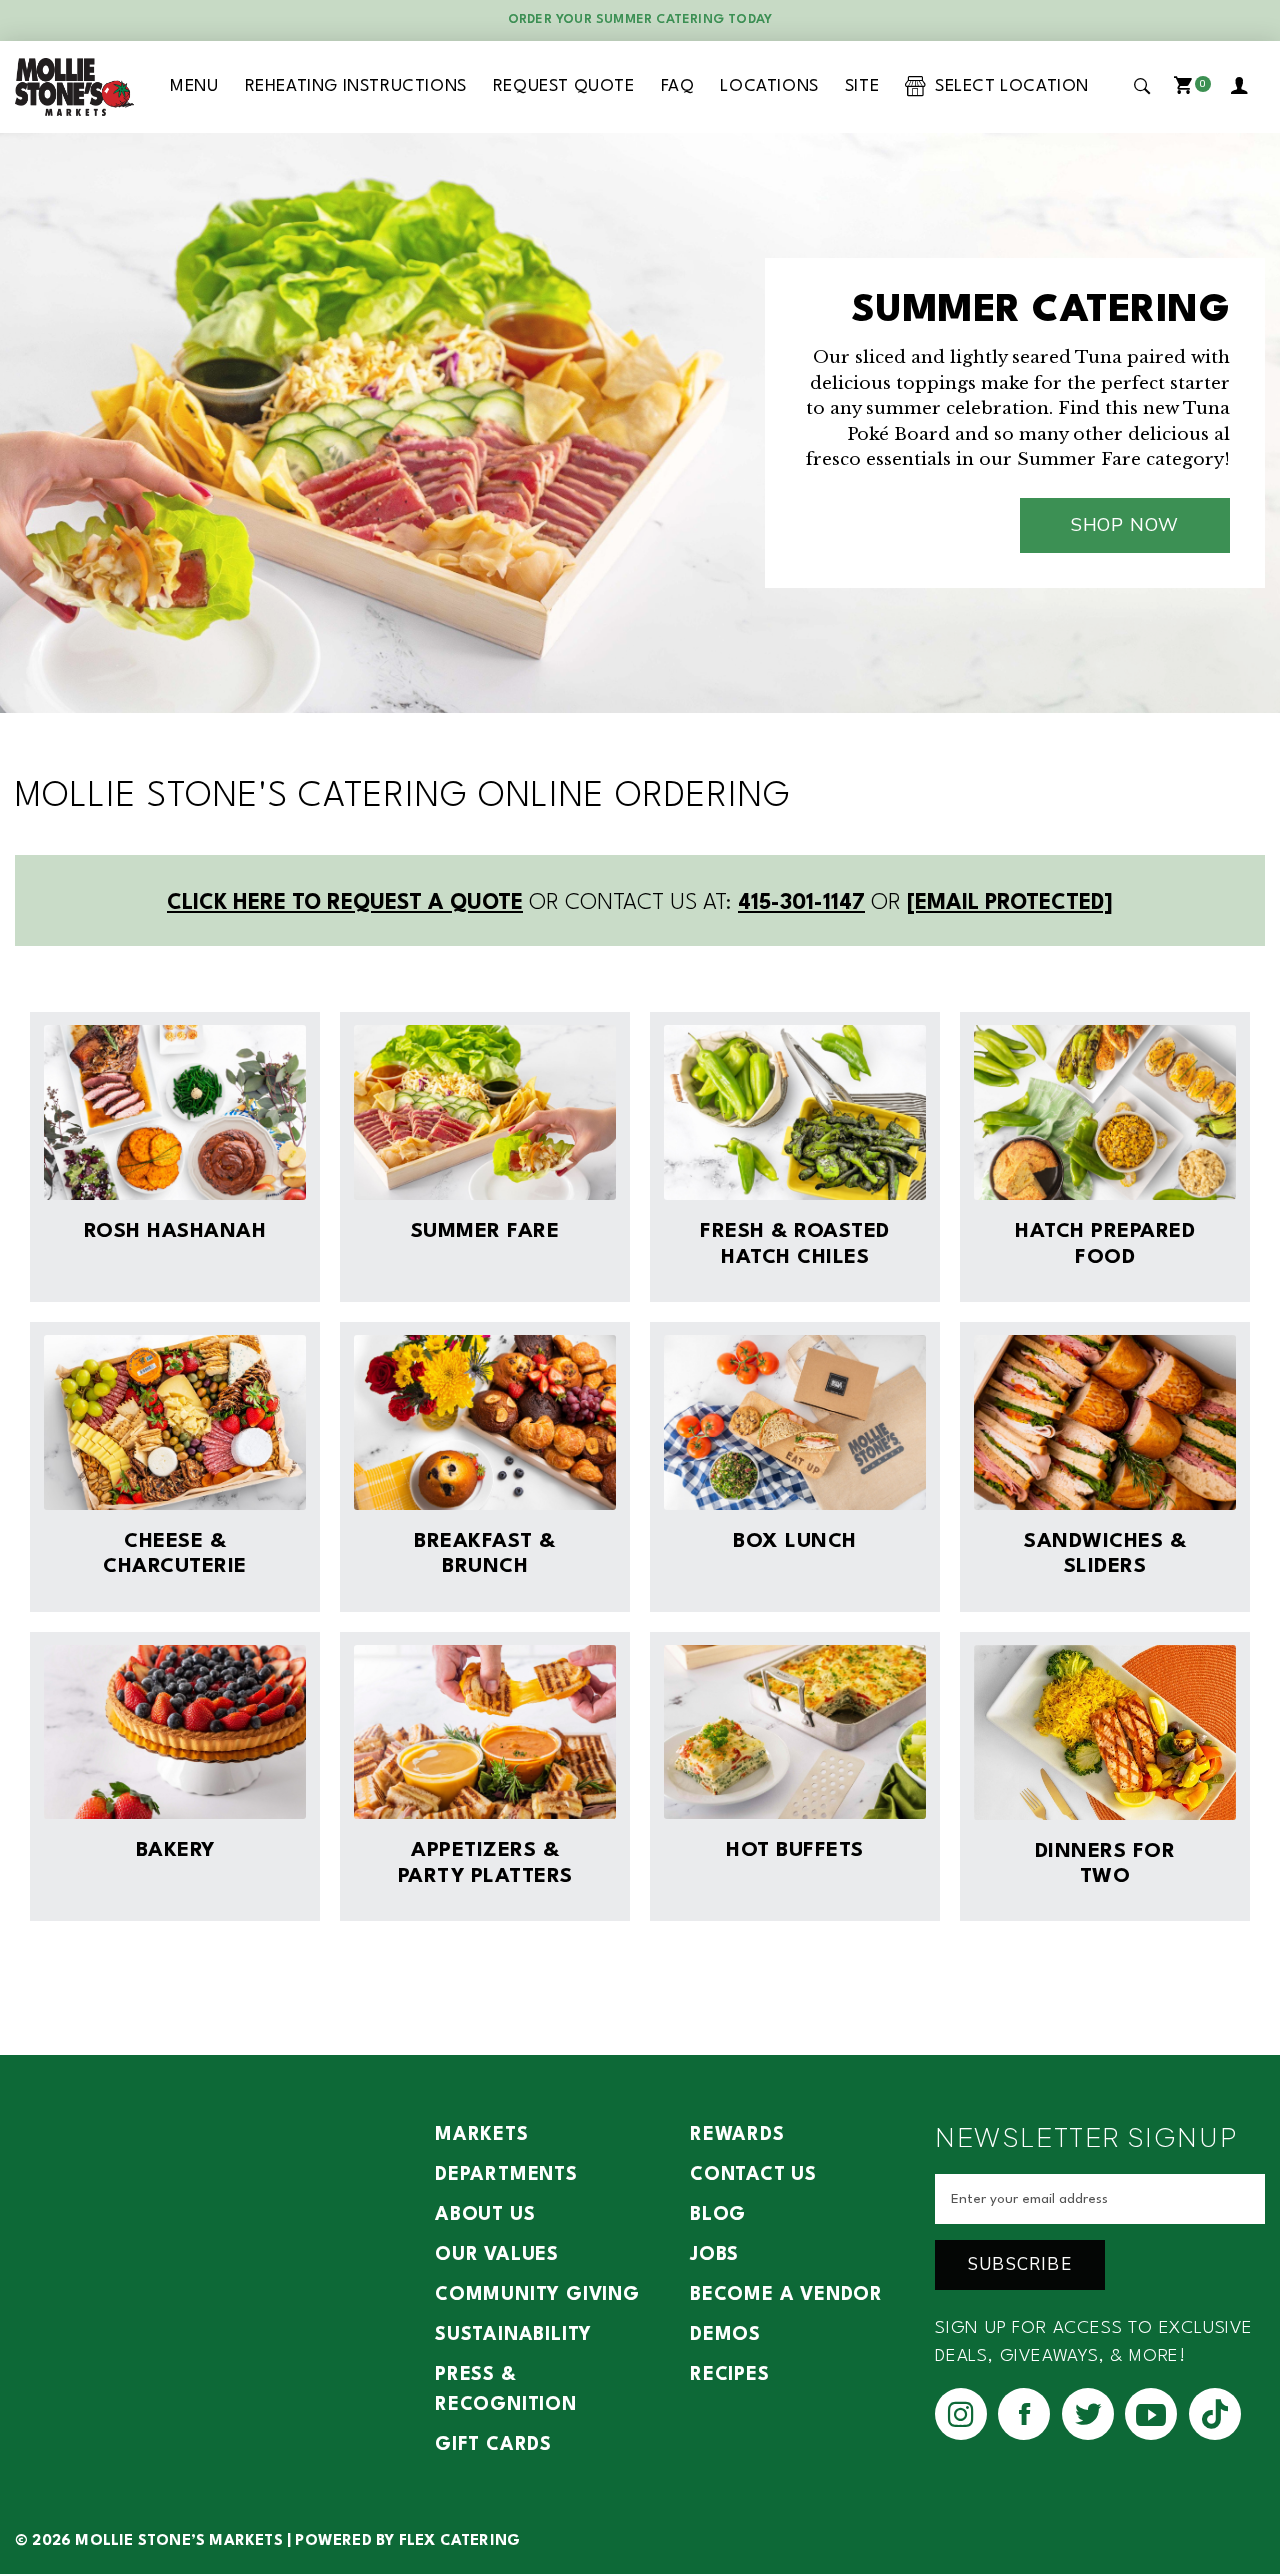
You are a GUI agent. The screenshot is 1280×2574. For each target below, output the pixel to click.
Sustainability (513, 2335)
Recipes (730, 2375)
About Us (485, 2215)
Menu (194, 86)
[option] (640, 423)
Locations (769, 86)
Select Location (1007, 86)
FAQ (678, 86)
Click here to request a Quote (345, 903)
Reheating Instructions (356, 86)
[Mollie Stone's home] (75, 87)
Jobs (714, 2255)
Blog (718, 2215)
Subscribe (1020, 2264)
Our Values (497, 2255)
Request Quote (564, 86)
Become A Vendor (786, 2295)
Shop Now (1125, 525)
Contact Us (753, 2175)
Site (862, 86)
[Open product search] (1143, 86)
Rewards (737, 2135)
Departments (506, 2175)
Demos (725, 2335)
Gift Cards (493, 2445)
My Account (1243, 87)
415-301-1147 (801, 903)
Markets (482, 2135)
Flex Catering (460, 2541)
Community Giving (537, 2295)
